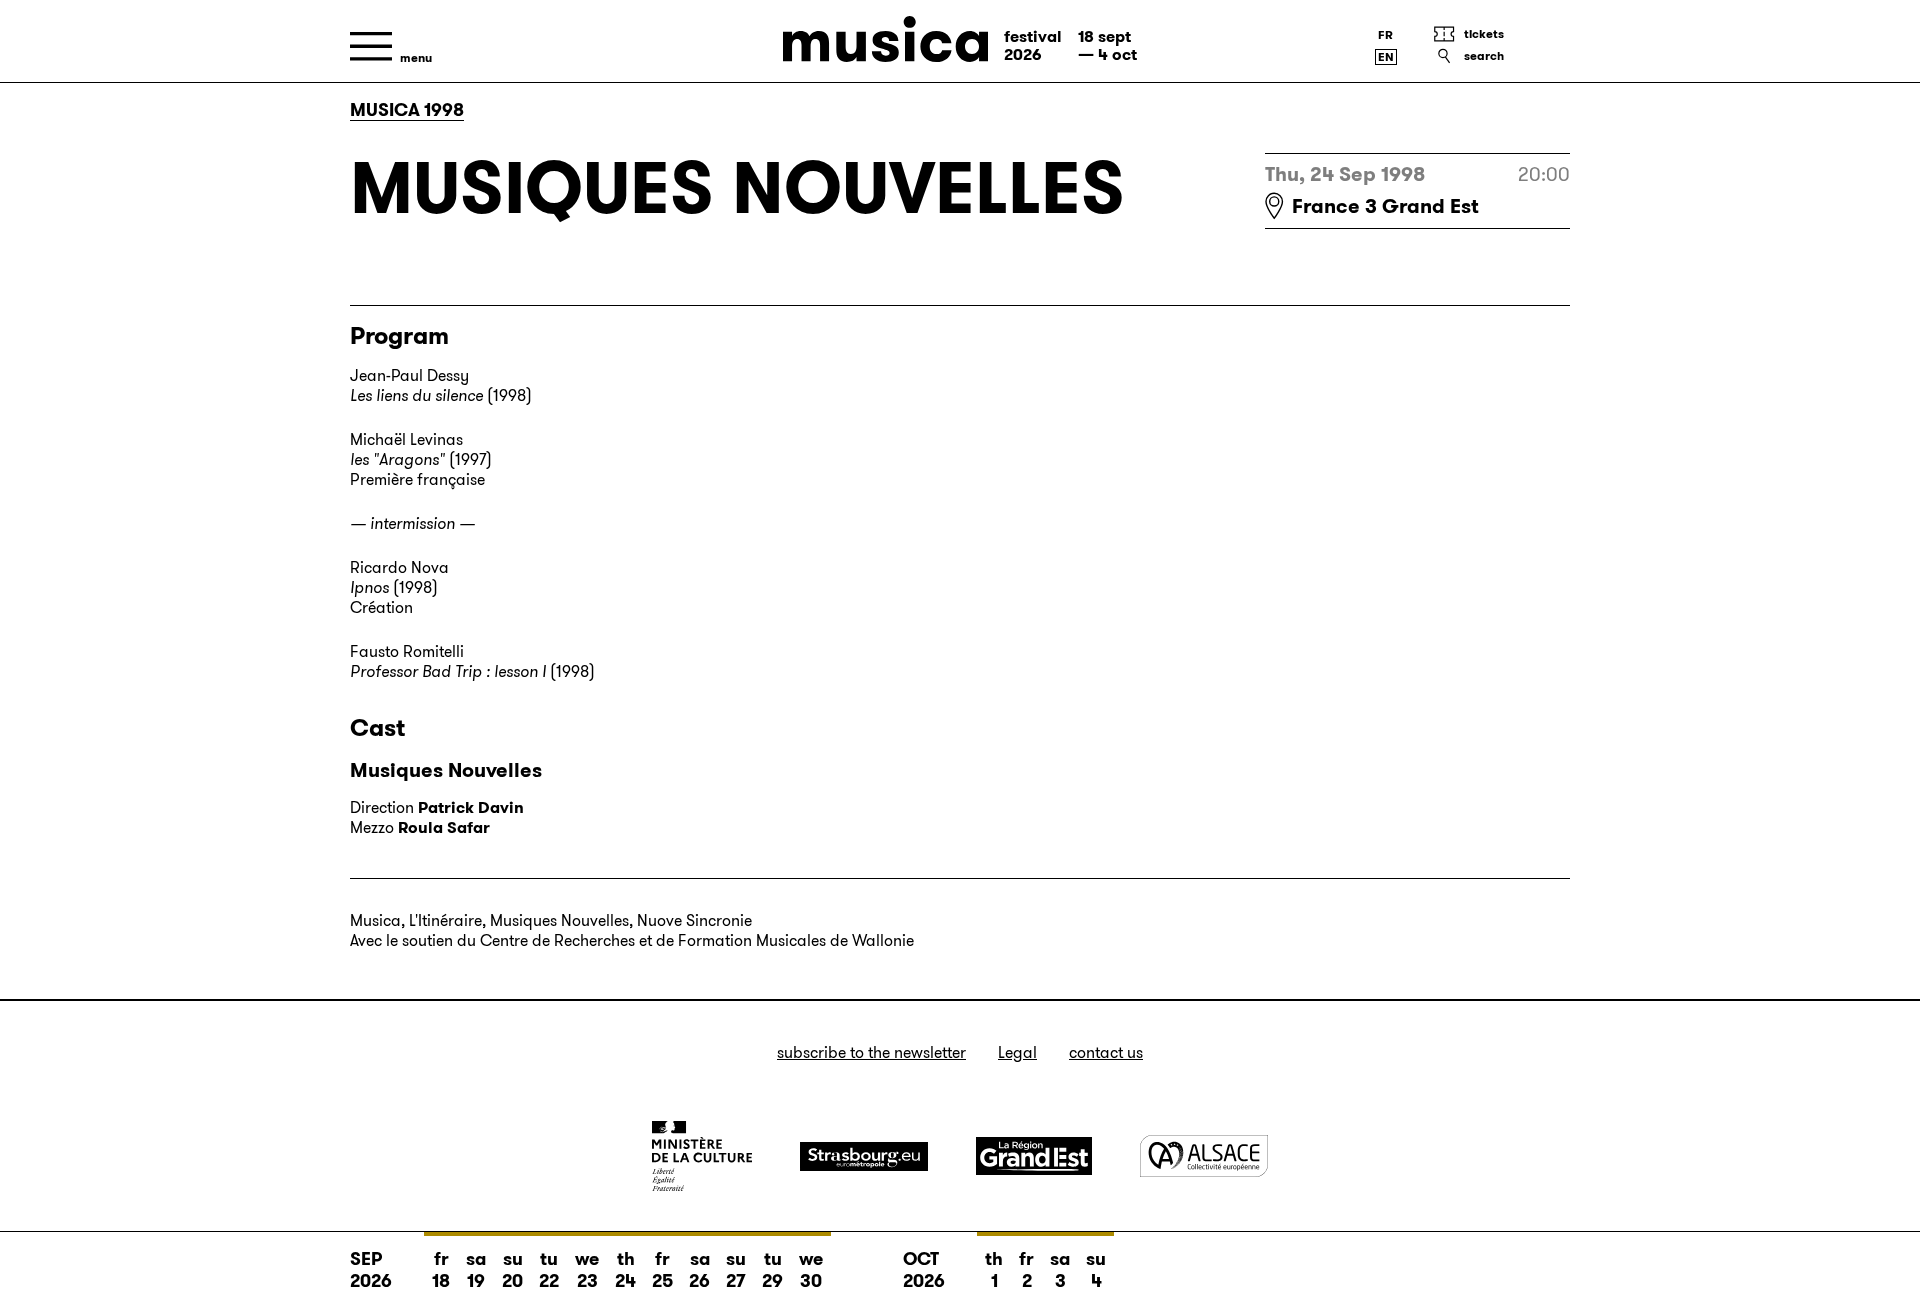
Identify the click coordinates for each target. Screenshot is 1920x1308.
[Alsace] (1204, 1155)
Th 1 (994, 1270)
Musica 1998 (407, 110)
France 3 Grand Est (1385, 206)
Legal (1017, 1052)
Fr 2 (1026, 1270)
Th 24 (625, 1270)
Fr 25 (662, 1270)
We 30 (811, 1270)
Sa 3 (1060, 1270)
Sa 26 (699, 1270)
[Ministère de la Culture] (702, 1156)
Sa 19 (476, 1270)
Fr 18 (441, 1270)
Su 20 (512, 1270)
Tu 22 (549, 1270)
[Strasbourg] (864, 1156)
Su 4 (1096, 1270)
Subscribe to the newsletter (871, 1052)
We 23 (587, 1270)
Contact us (1106, 1052)
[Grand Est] (1034, 1156)
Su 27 (736, 1270)
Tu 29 (772, 1270)
